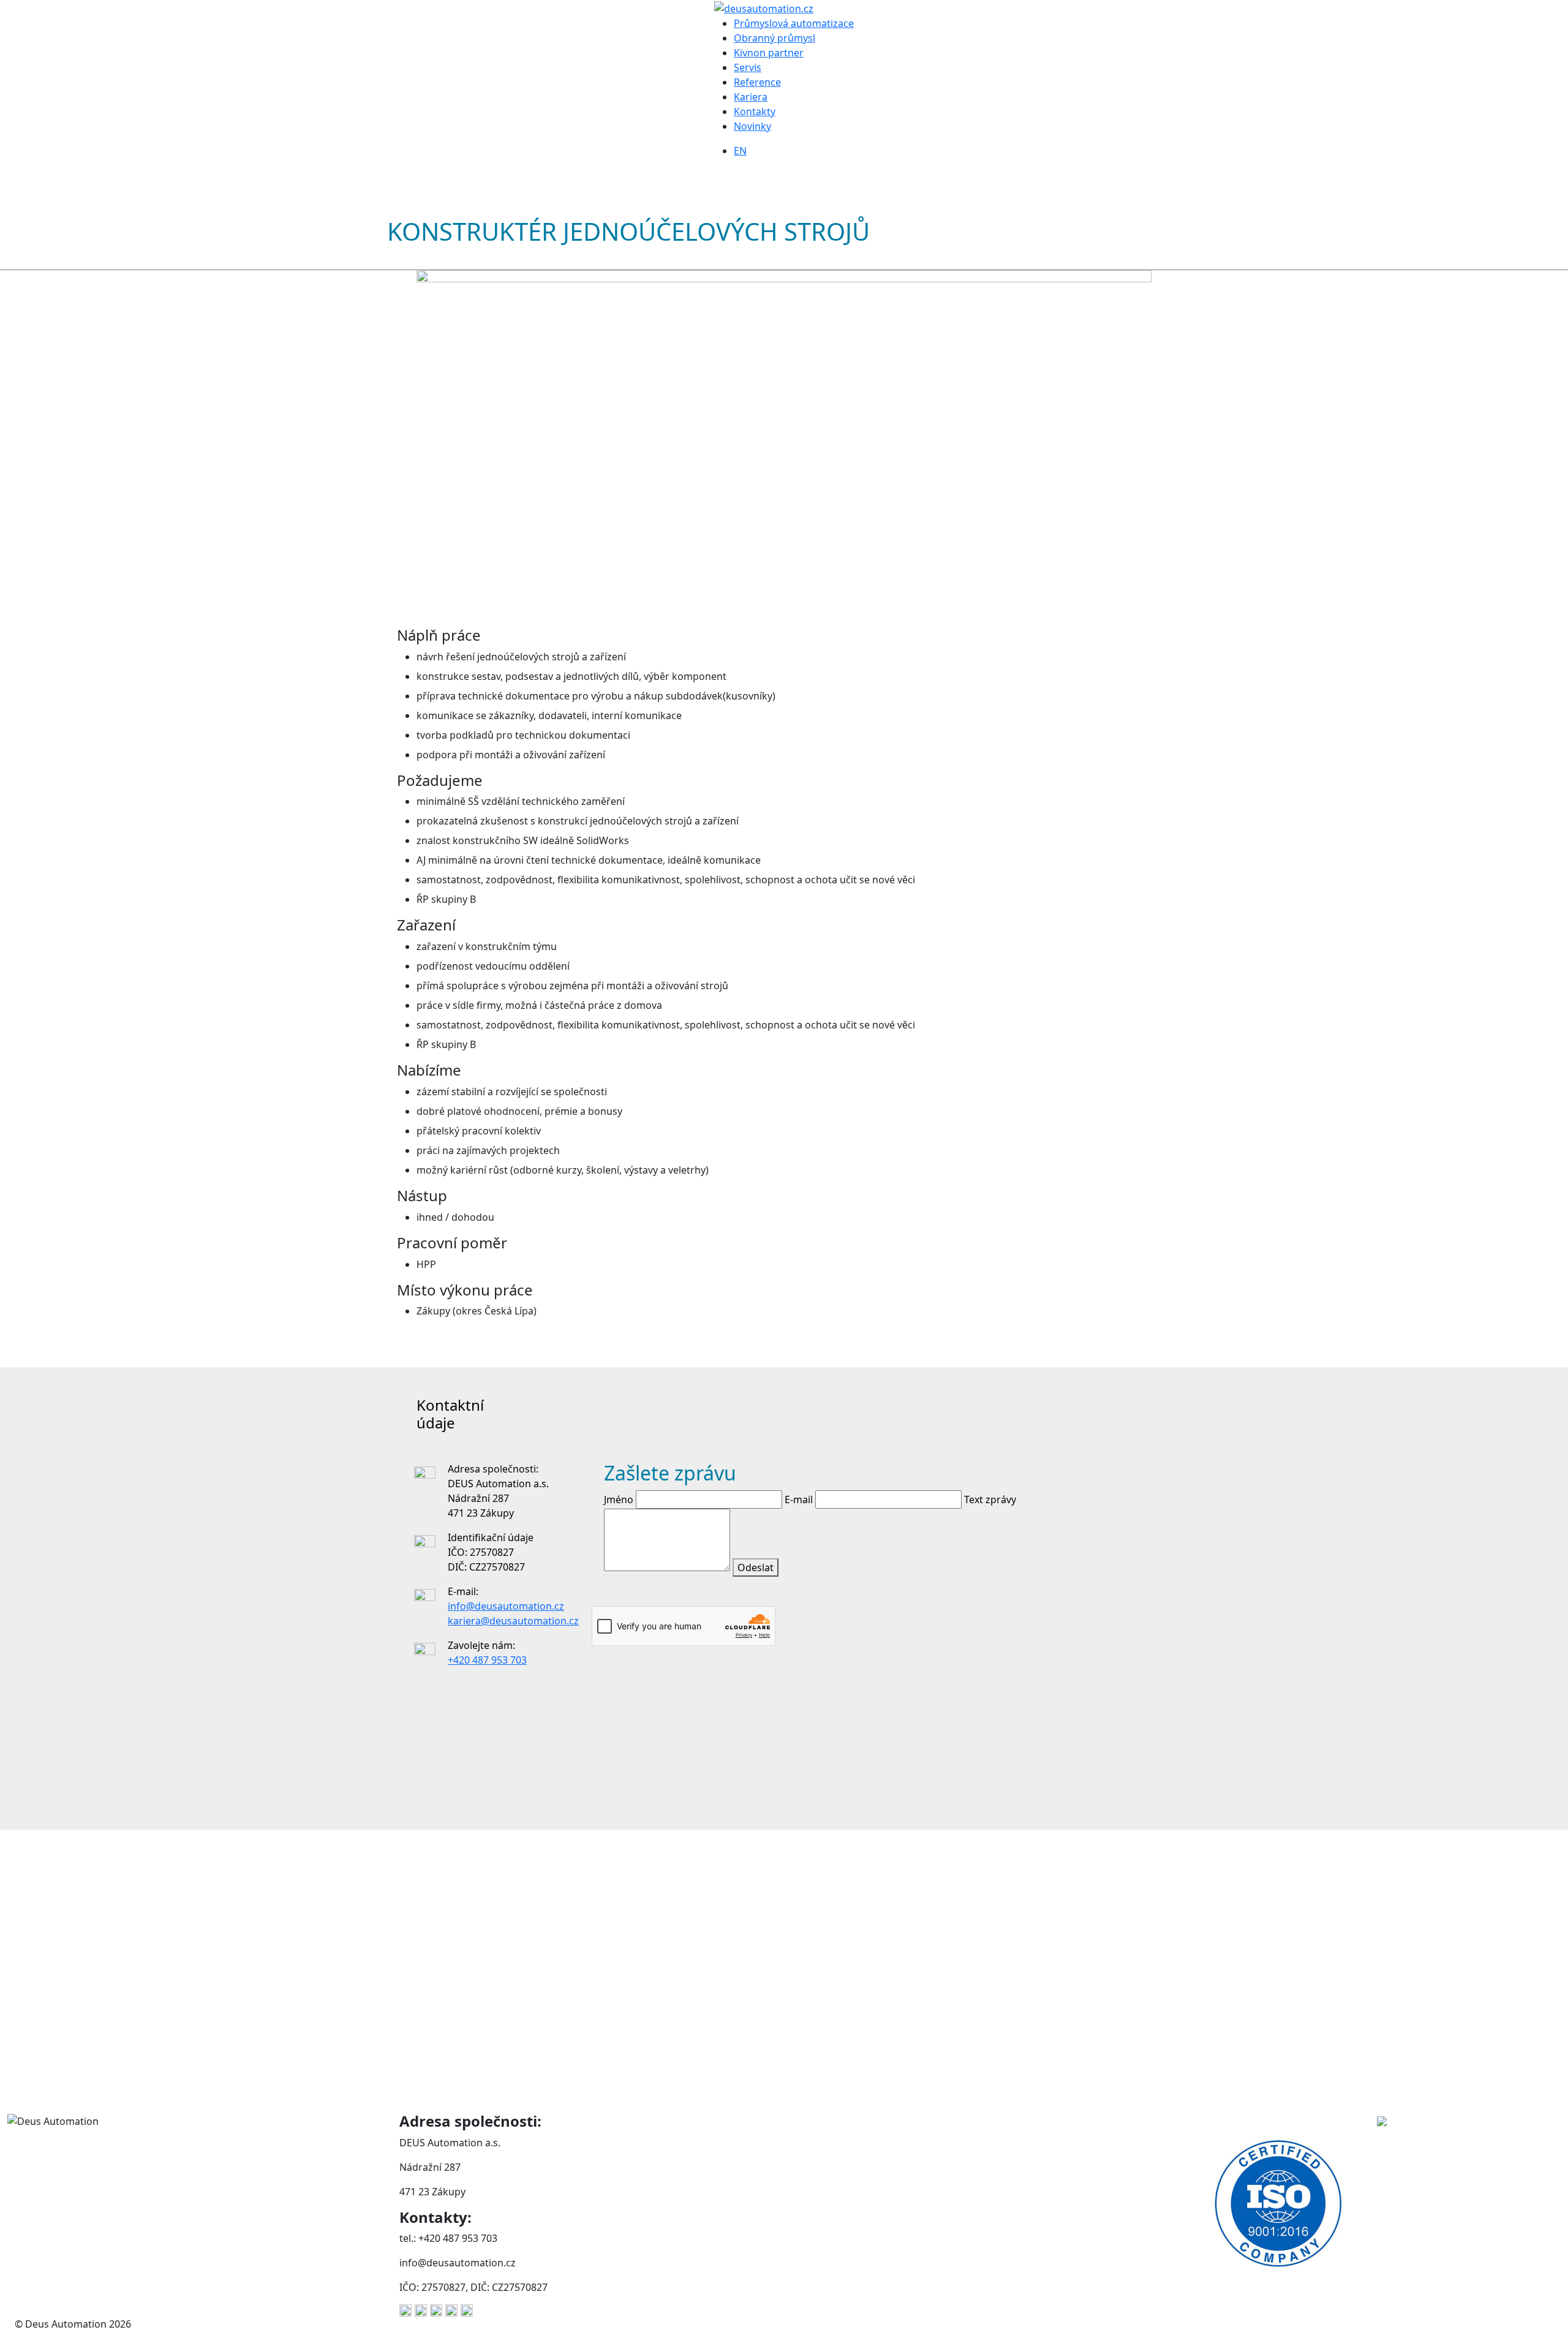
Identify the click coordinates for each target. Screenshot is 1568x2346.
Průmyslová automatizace (794, 23)
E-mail (799, 1499)
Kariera (751, 97)
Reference (757, 82)
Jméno (619, 1499)
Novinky (752, 126)
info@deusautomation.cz (506, 1606)
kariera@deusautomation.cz (513, 1621)
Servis (748, 67)
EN (740, 151)
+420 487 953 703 (487, 1660)
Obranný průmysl (775, 38)
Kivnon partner (769, 53)
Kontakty (755, 111)
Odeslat (756, 1567)
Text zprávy (990, 1499)
